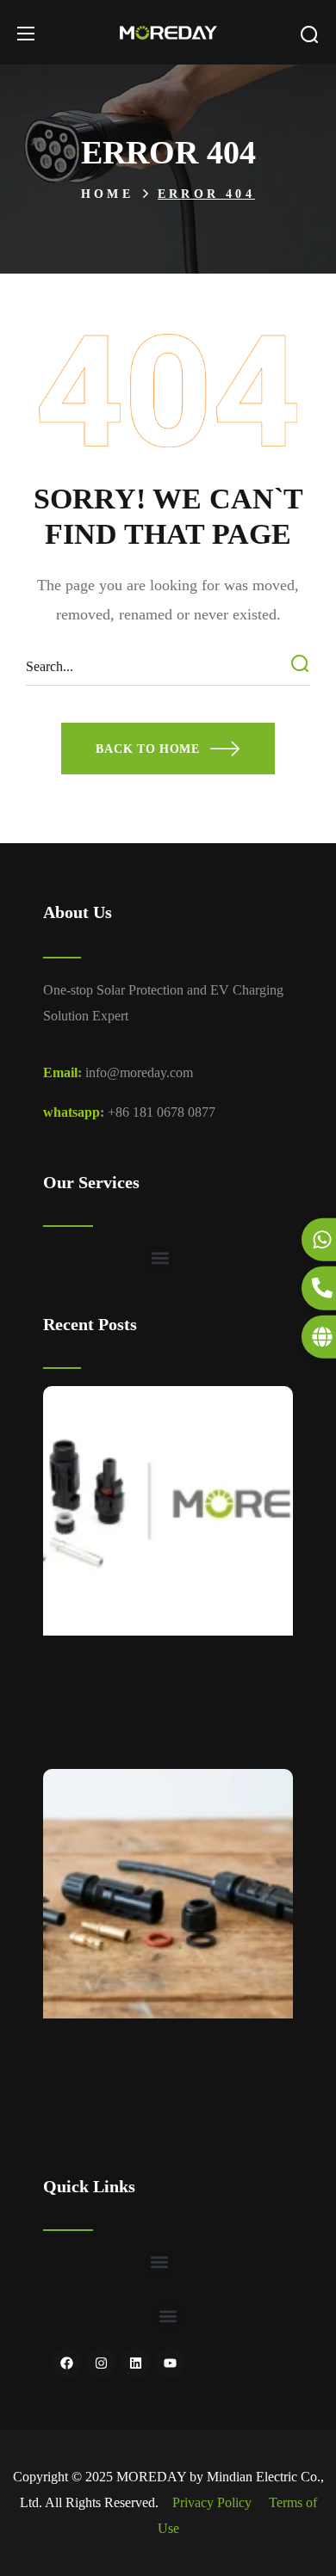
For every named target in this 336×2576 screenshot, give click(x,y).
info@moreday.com (139, 1072)
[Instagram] (101, 2363)
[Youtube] (170, 2363)
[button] (309, 34)
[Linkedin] (136, 2363)
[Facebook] (67, 2363)
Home (107, 194)
